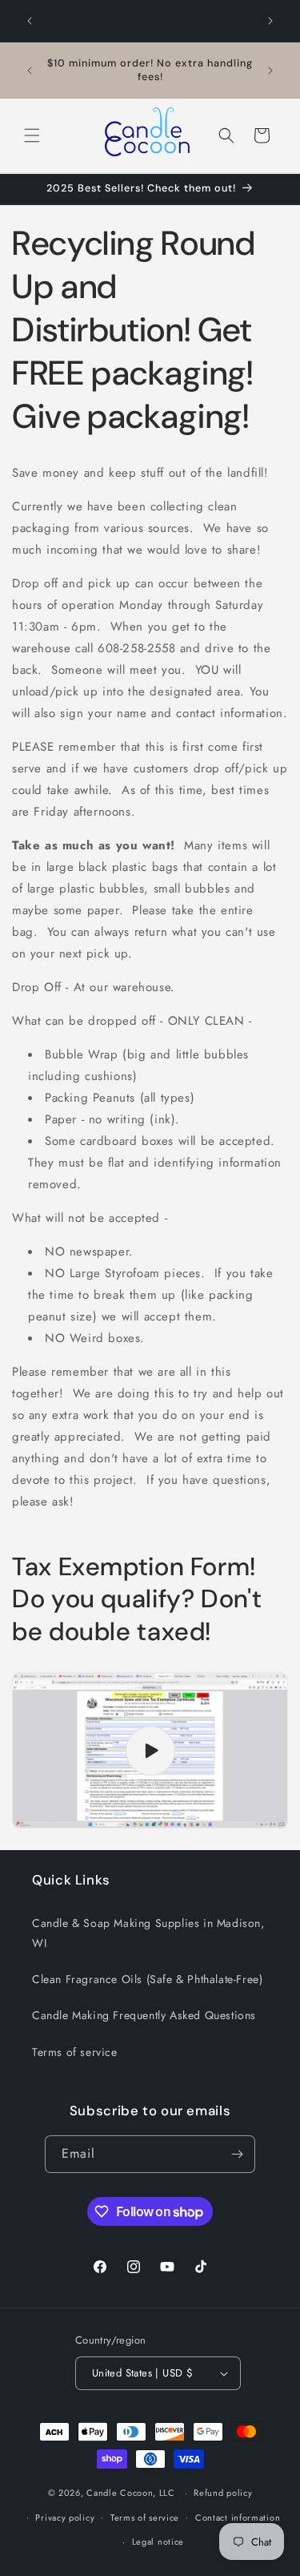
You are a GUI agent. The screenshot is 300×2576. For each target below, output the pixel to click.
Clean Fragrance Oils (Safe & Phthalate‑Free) (147, 1979)
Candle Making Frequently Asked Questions (144, 2015)
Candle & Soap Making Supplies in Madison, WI (148, 1933)
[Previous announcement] (30, 21)
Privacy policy (65, 2518)
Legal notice (158, 2542)
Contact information (238, 2518)
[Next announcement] (270, 21)
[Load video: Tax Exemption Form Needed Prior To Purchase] (150, 1750)
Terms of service (75, 2052)
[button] (32, 135)
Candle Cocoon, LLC (131, 2493)
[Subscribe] (237, 2154)
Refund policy (223, 2493)
